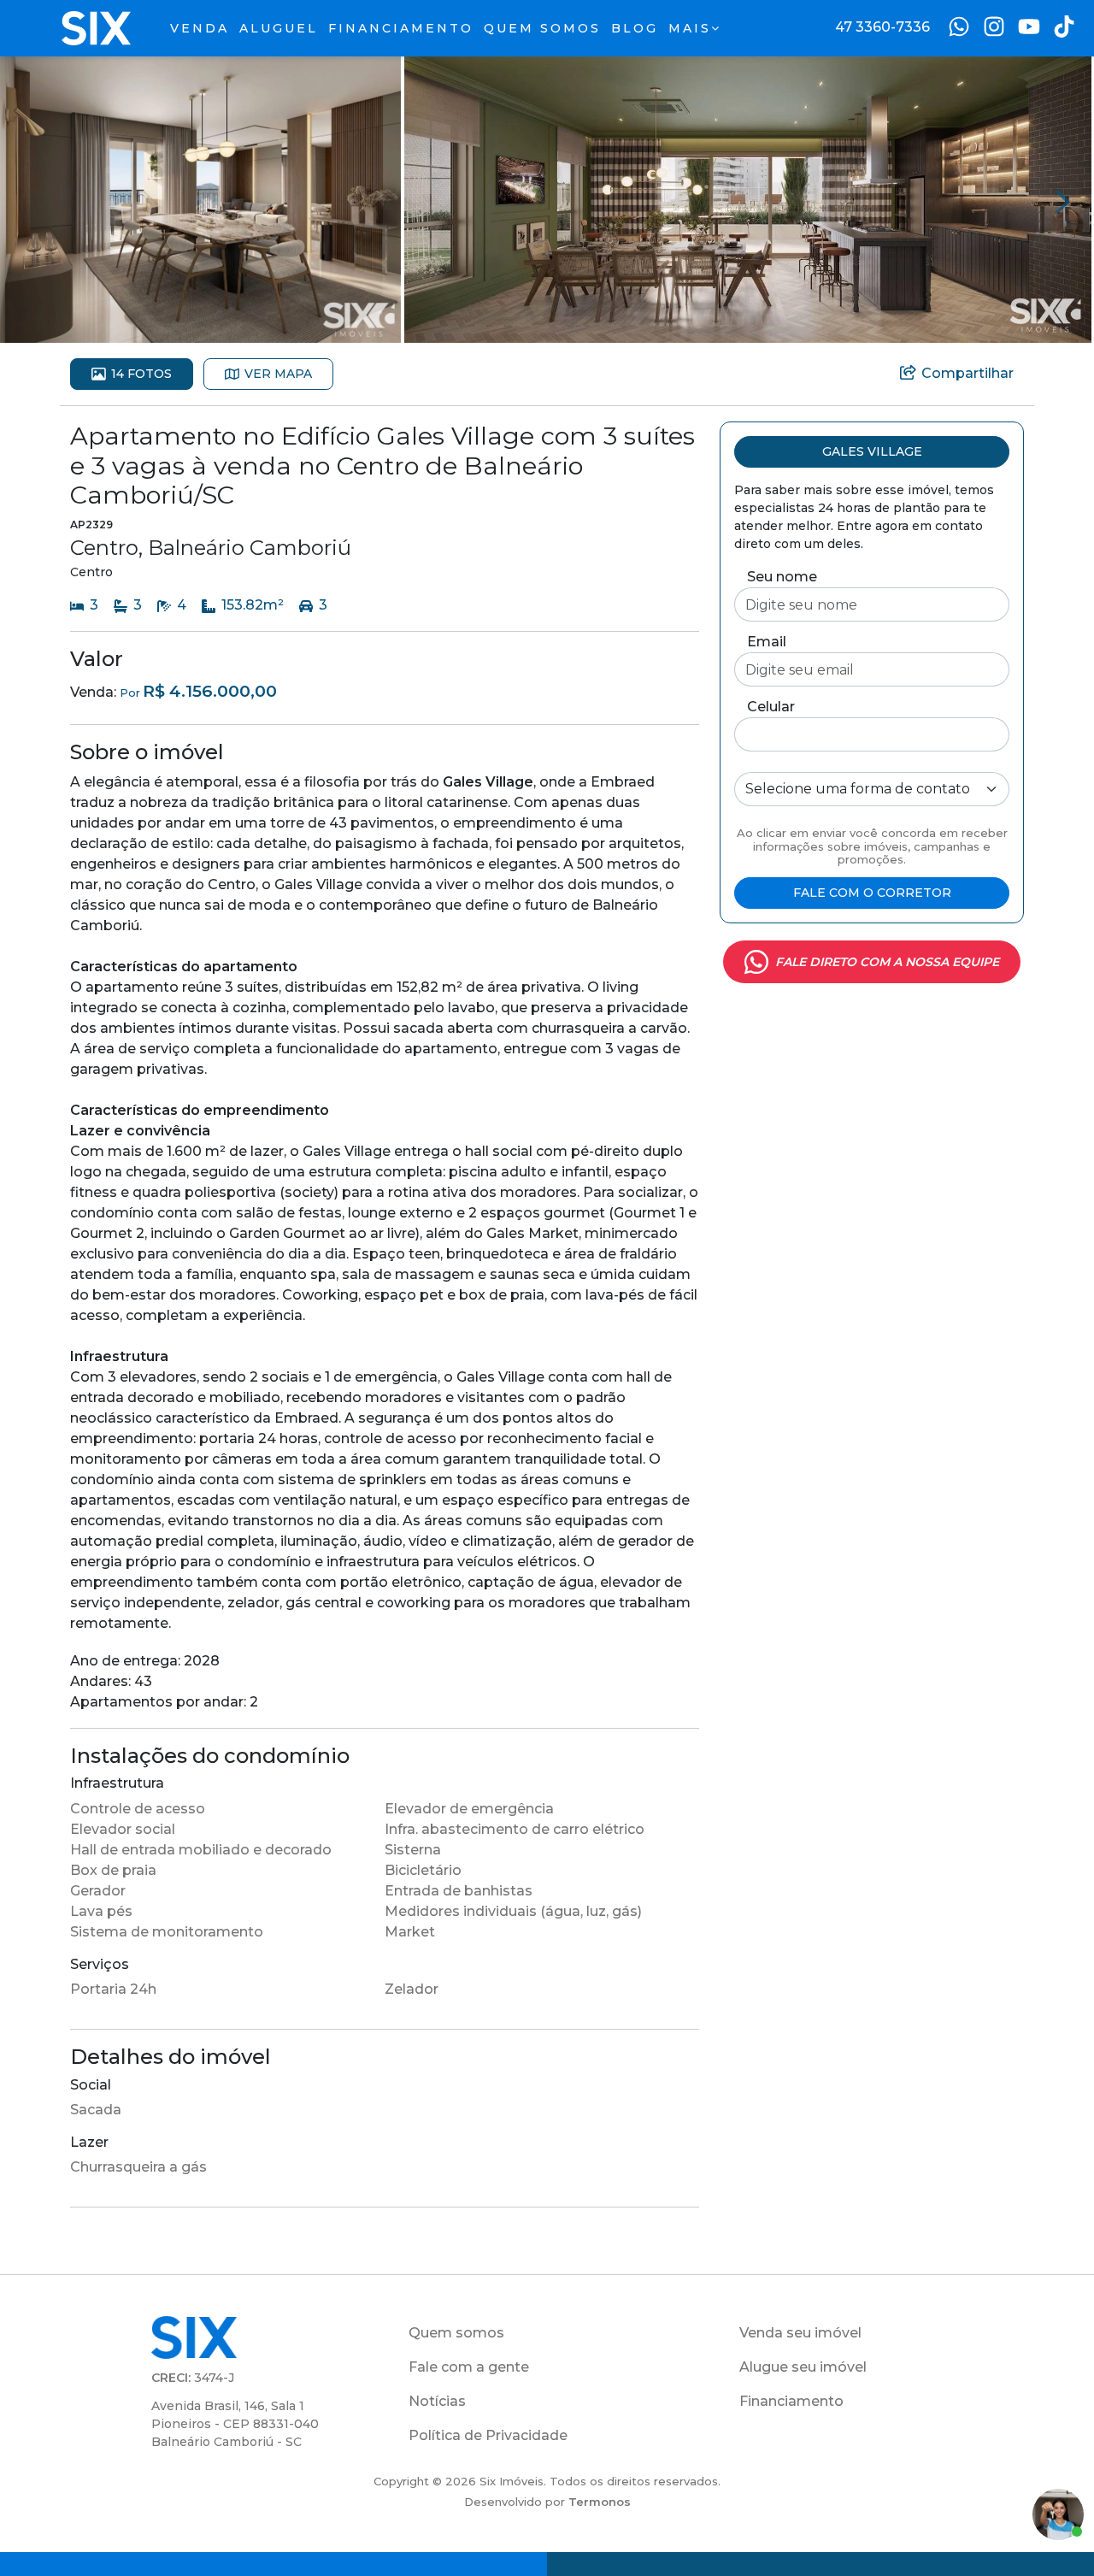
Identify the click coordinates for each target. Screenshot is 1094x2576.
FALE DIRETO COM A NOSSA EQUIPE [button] (887, 962)
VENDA (200, 28)
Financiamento (791, 2401)
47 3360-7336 (882, 27)
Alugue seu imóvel (803, 2367)
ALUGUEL (279, 28)
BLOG (635, 28)
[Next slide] (1063, 200)
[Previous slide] (31, 200)
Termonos (600, 2502)
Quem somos (456, 2333)
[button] (200, 199)
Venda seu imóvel (800, 2333)
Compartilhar (968, 373)
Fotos (141, 374)
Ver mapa (278, 374)
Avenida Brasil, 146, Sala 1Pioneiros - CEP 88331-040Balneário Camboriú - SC (235, 2424)
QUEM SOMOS (542, 28)
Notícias (437, 2401)
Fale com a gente (469, 2367)
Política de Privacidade (488, 2435)
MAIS (690, 28)
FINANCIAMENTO (401, 28)
